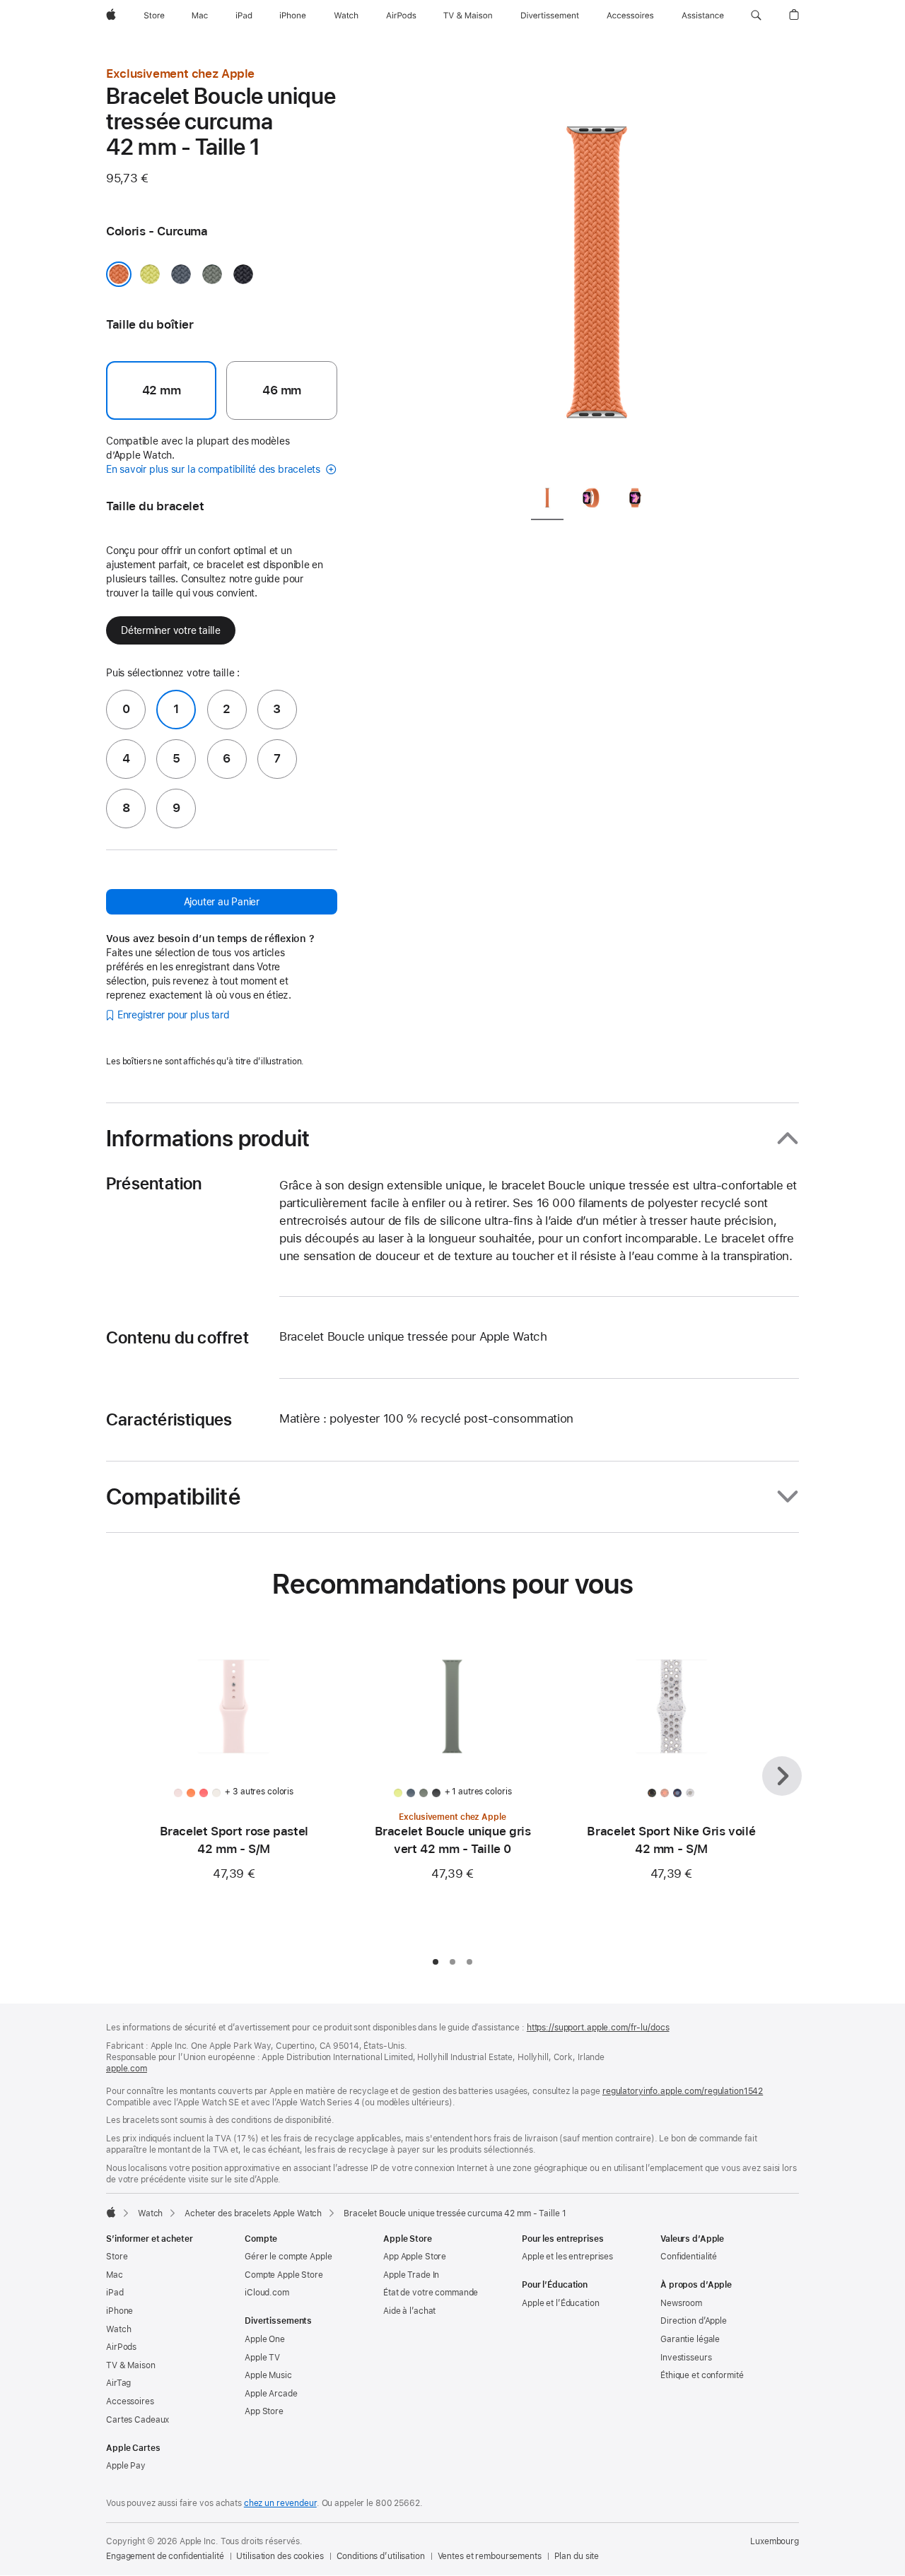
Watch (150, 2213)
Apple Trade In (411, 2275)
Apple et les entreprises (567, 2257)
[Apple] (111, 2212)
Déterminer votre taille (171, 630)
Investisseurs (686, 2358)
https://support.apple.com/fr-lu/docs (598, 2028)
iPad (115, 2293)
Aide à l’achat (409, 2311)
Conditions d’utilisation (381, 2556)
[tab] (547, 500)
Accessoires (130, 2401)
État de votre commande (431, 2293)
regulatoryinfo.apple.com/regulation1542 (683, 2091)
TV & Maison (131, 2365)
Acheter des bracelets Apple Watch (253, 2213)
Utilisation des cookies (280, 2556)
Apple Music (268, 2375)
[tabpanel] (597, 269)
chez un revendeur (280, 2503)
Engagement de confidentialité (165, 2556)
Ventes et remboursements (490, 2556)
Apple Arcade (271, 2394)
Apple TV (262, 2358)
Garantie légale (690, 2339)
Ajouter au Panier (222, 902)
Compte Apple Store (284, 2275)
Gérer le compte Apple (288, 2257)
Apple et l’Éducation (561, 2303)
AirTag (118, 2383)
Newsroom (681, 2303)
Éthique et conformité (702, 2375)
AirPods (121, 2347)
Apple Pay (126, 2466)
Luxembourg (775, 2541)
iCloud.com (267, 2293)
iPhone (119, 2311)
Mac (115, 2275)
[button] (756, 16)
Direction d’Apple (694, 2321)
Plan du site (577, 2556)
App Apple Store (415, 2257)
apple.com (127, 2069)
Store (117, 2257)
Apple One (265, 2339)
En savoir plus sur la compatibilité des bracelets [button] (215, 469)
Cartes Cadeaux (138, 2420)
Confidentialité (689, 2257)
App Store (264, 2411)
